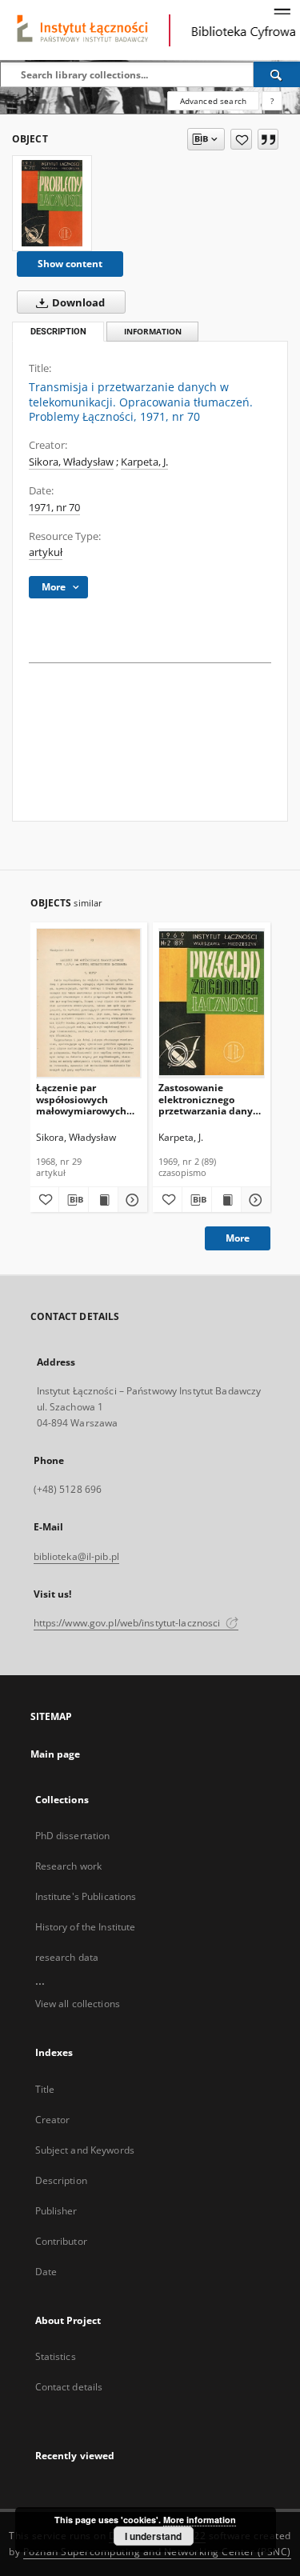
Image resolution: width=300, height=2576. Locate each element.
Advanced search (213, 101)
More (238, 1238)
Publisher (56, 2211)
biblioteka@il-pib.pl (76, 1556)
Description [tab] (58, 332)
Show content (70, 264)
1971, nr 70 (54, 508)
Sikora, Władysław (71, 462)
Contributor (61, 2241)
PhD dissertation (73, 1836)
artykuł (46, 552)
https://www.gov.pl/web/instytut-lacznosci (128, 1623)
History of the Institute (86, 1927)
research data (67, 1957)
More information (200, 2520)
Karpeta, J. (144, 462)
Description (61, 2180)
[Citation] (268, 139)
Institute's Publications (86, 1896)
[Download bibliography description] (74, 1200)
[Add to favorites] (241, 139)
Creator (53, 2120)
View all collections (78, 2004)
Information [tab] (153, 332)
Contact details (69, 2387)
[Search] (277, 74)
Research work (69, 1866)
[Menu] (282, 13)
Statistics (56, 2356)
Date (46, 2272)
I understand (153, 2536)
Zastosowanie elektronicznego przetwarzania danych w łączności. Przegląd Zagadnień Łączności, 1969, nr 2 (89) (211, 1099)
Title (45, 2089)
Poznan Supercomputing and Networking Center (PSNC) (157, 2552)
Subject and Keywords (85, 2150)
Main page (56, 1754)
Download (77, 303)
